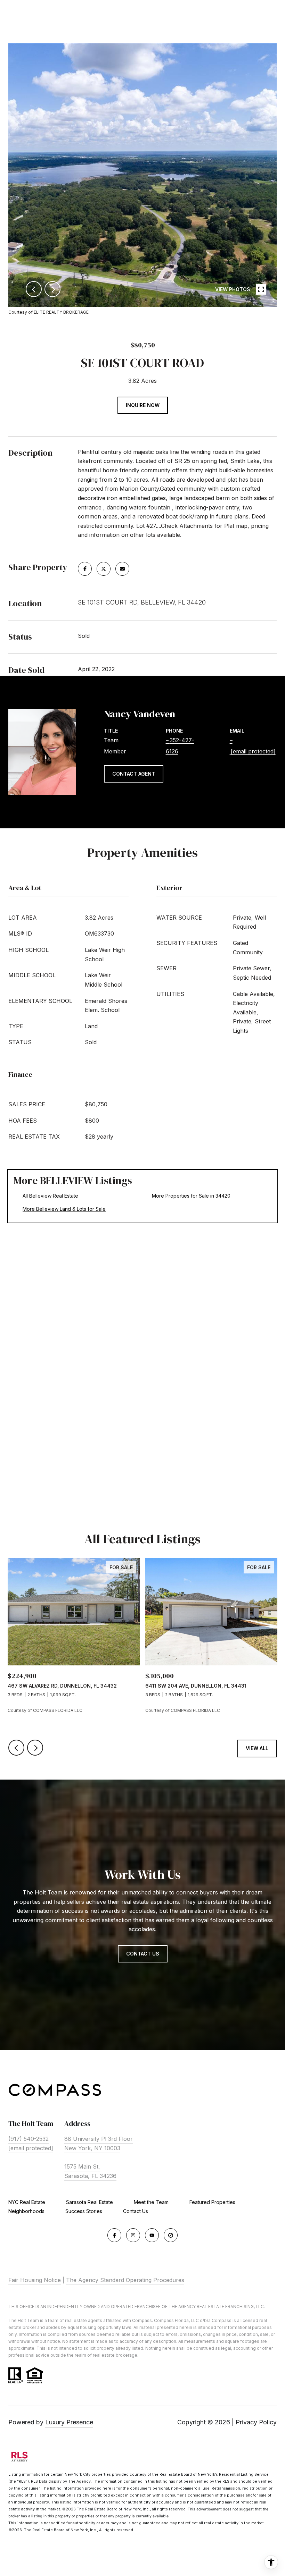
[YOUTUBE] (152, 2235)
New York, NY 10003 (92, 2148)
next (52, 289)
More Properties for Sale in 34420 (191, 1196)
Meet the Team (151, 2202)
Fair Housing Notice (35, 2280)
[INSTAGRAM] (133, 2235)
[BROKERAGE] (171, 2235)
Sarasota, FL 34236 (90, 2176)
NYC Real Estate (27, 2202)
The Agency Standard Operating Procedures (125, 2280)
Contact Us (136, 2211)
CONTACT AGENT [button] (134, 774)
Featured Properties (212, 2202)
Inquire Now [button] (143, 405)
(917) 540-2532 (28, 2139)
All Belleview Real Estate (50, 1196)
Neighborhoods (26, 2211)
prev (34, 289)
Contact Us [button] (143, 1954)
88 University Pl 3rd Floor (99, 2139)
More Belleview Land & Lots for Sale (64, 1209)
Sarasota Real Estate (89, 2202)
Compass (164, 2320)
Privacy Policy (256, 2422)
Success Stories (84, 2211)
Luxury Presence (69, 2422)
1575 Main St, (82, 2167)
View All (257, 1748)
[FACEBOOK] (114, 2235)
